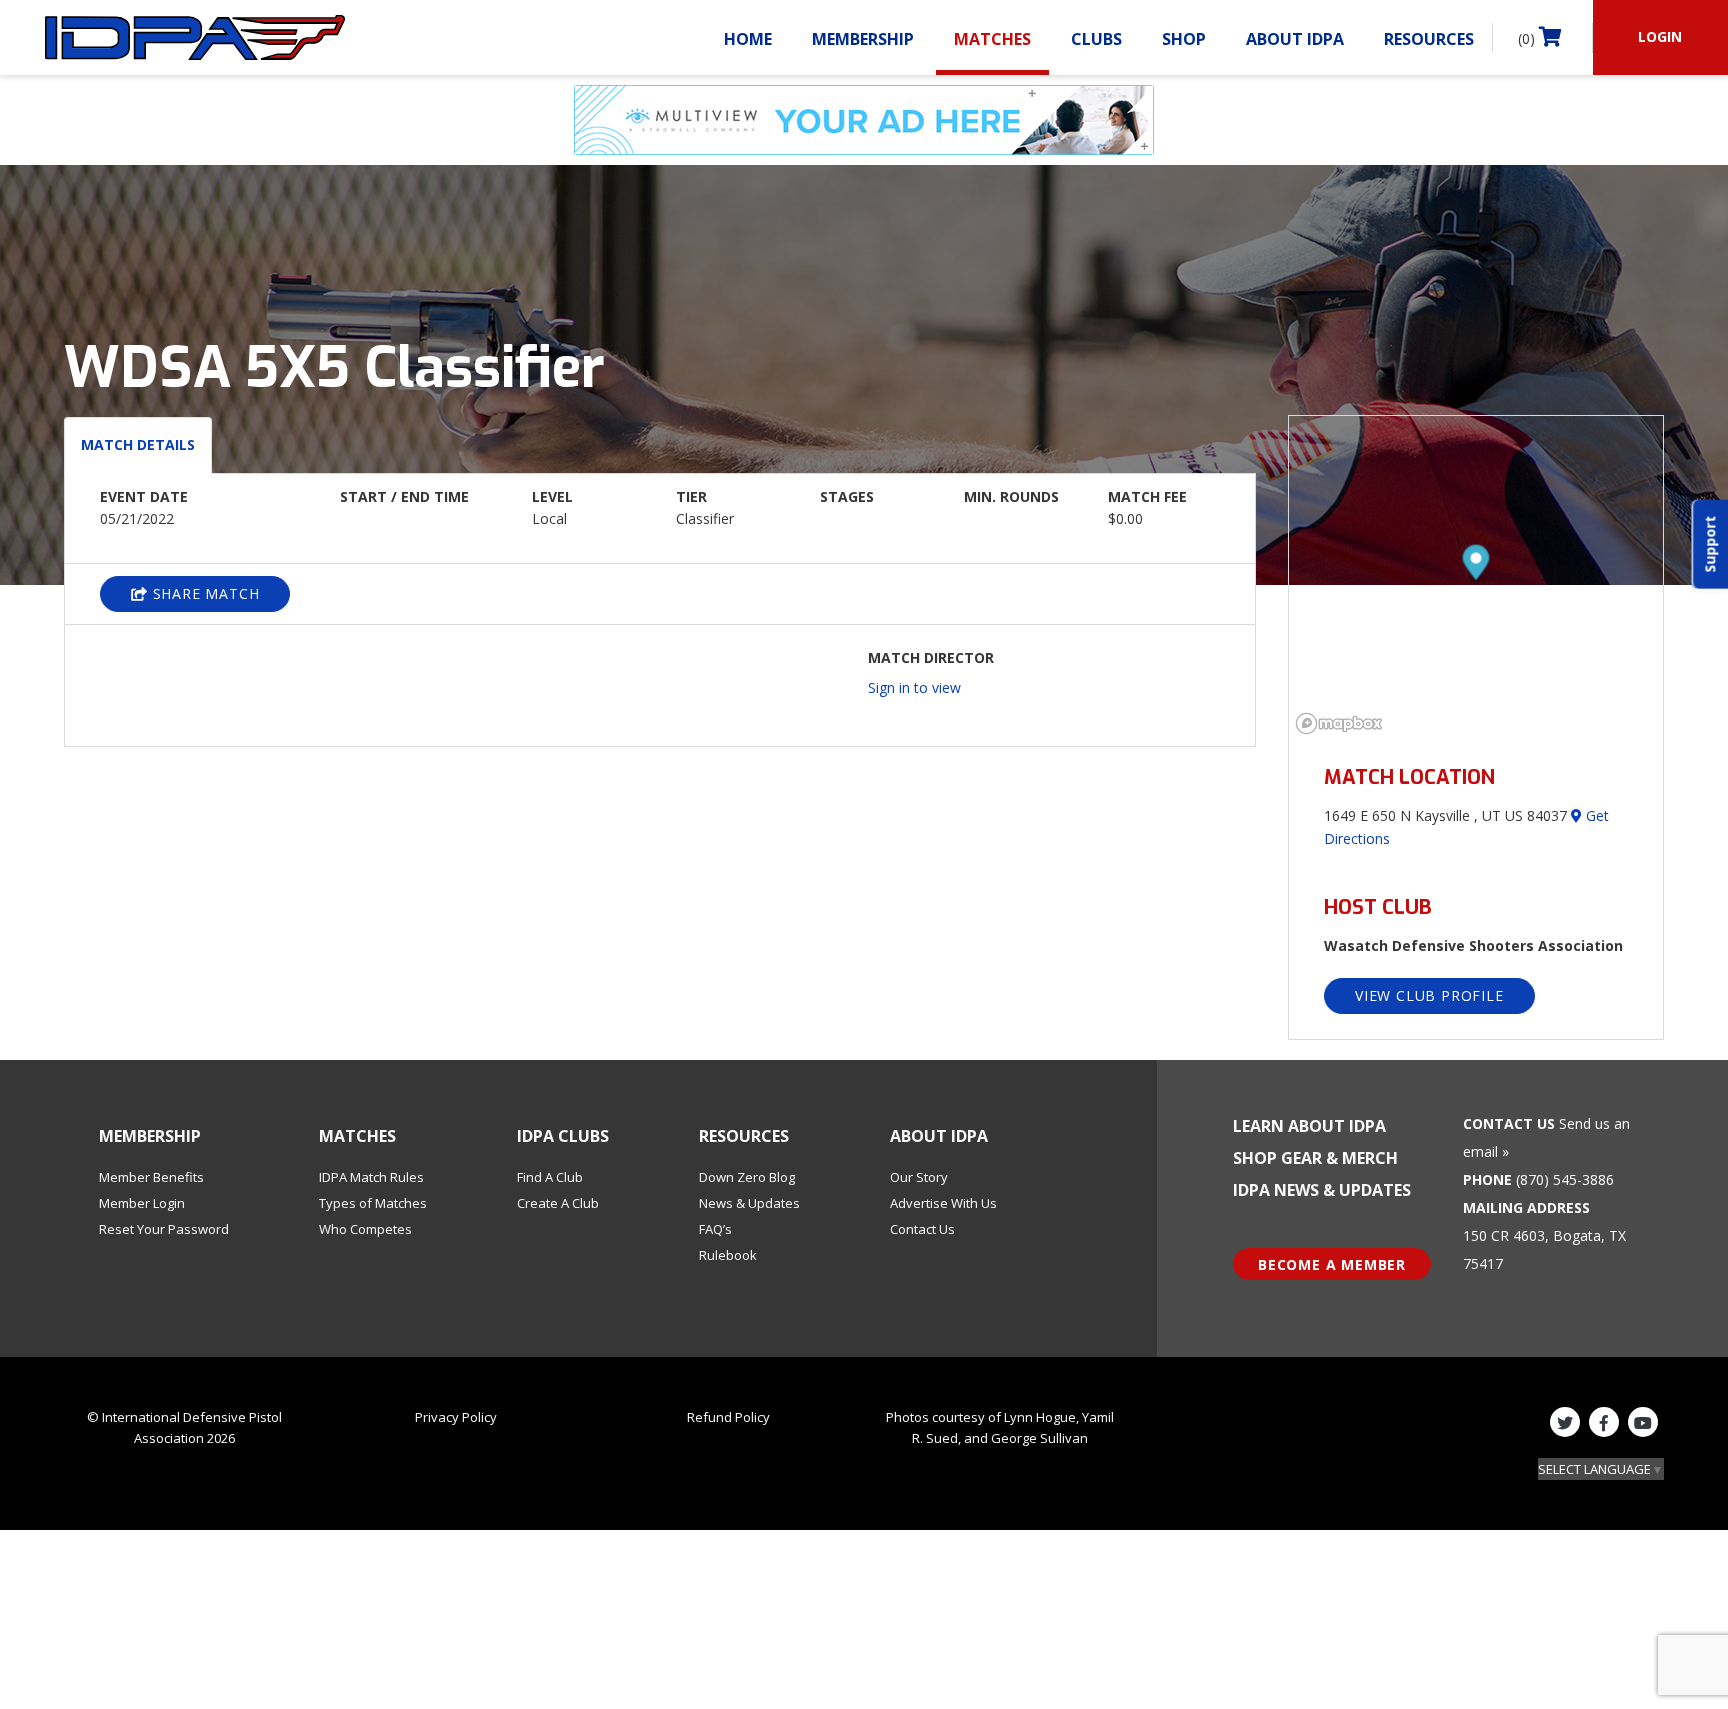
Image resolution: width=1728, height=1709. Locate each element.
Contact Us (922, 1229)
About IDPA (1295, 39)
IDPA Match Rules (371, 1177)
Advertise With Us (943, 1203)
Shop (1184, 39)
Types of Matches (373, 1203)
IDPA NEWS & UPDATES (1322, 1190)
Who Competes (365, 1229)
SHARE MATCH (204, 593)
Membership (863, 39)
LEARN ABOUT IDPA (1309, 1126)
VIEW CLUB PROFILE (1429, 995)
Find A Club (550, 1177)
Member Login (142, 1203)
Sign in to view (914, 687)
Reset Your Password (164, 1229)
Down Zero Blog (747, 1177)
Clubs (1096, 39)
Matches (992, 39)
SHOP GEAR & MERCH (1315, 1158)
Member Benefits (151, 1177)
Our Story (919, 1177)
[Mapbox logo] (1339, 723)
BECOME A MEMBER (1332, 1264)
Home (748, 39)
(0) (1528, 38)
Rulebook (728, 1255)
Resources (1429, 39)
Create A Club (558, 1203)
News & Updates (749, 1203)
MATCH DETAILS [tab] (138, 444)
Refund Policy (728, 1417)
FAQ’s (715, 1229)
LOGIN (1660, 36)
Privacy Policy (456, 1417)
